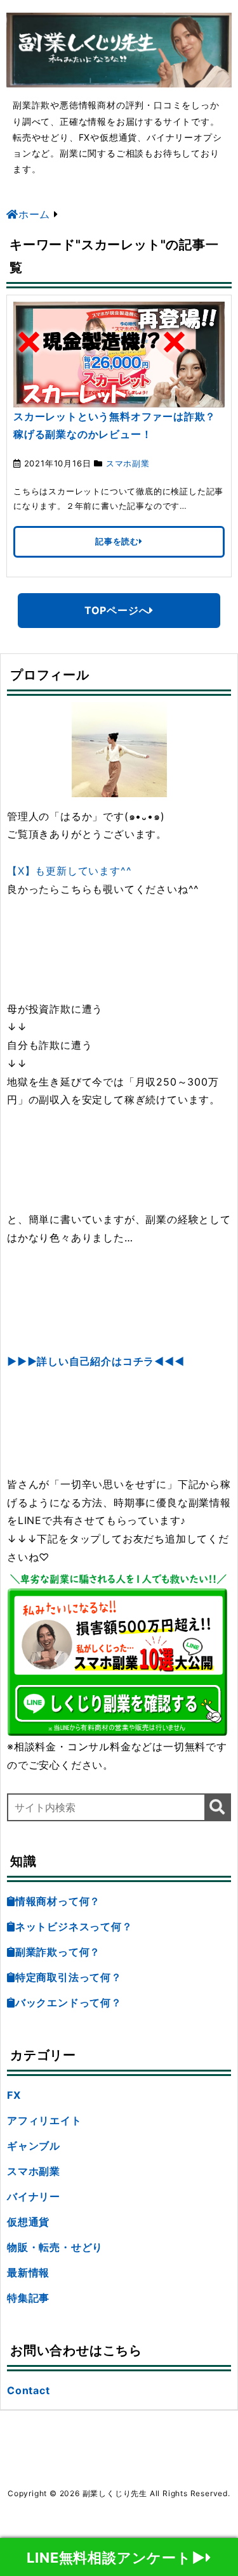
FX (14, 2095)
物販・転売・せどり (55, 2247)
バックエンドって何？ (69, 2002)
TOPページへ (117, 610)
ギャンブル (34, 2146)
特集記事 (28, 2298)
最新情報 (28, 2272)
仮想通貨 (28, 2222)
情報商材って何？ (58, 1901)
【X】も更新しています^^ (69, 871)
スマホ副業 (128, 463)
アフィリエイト (44, 2120)
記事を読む (117, 541)
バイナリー (34, 2196)
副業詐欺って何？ (58, 1952)
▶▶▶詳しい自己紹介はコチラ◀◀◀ (96, 1361)
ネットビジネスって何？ (74, 1926)
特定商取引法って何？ (69, 1977)
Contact (29, 2390)
